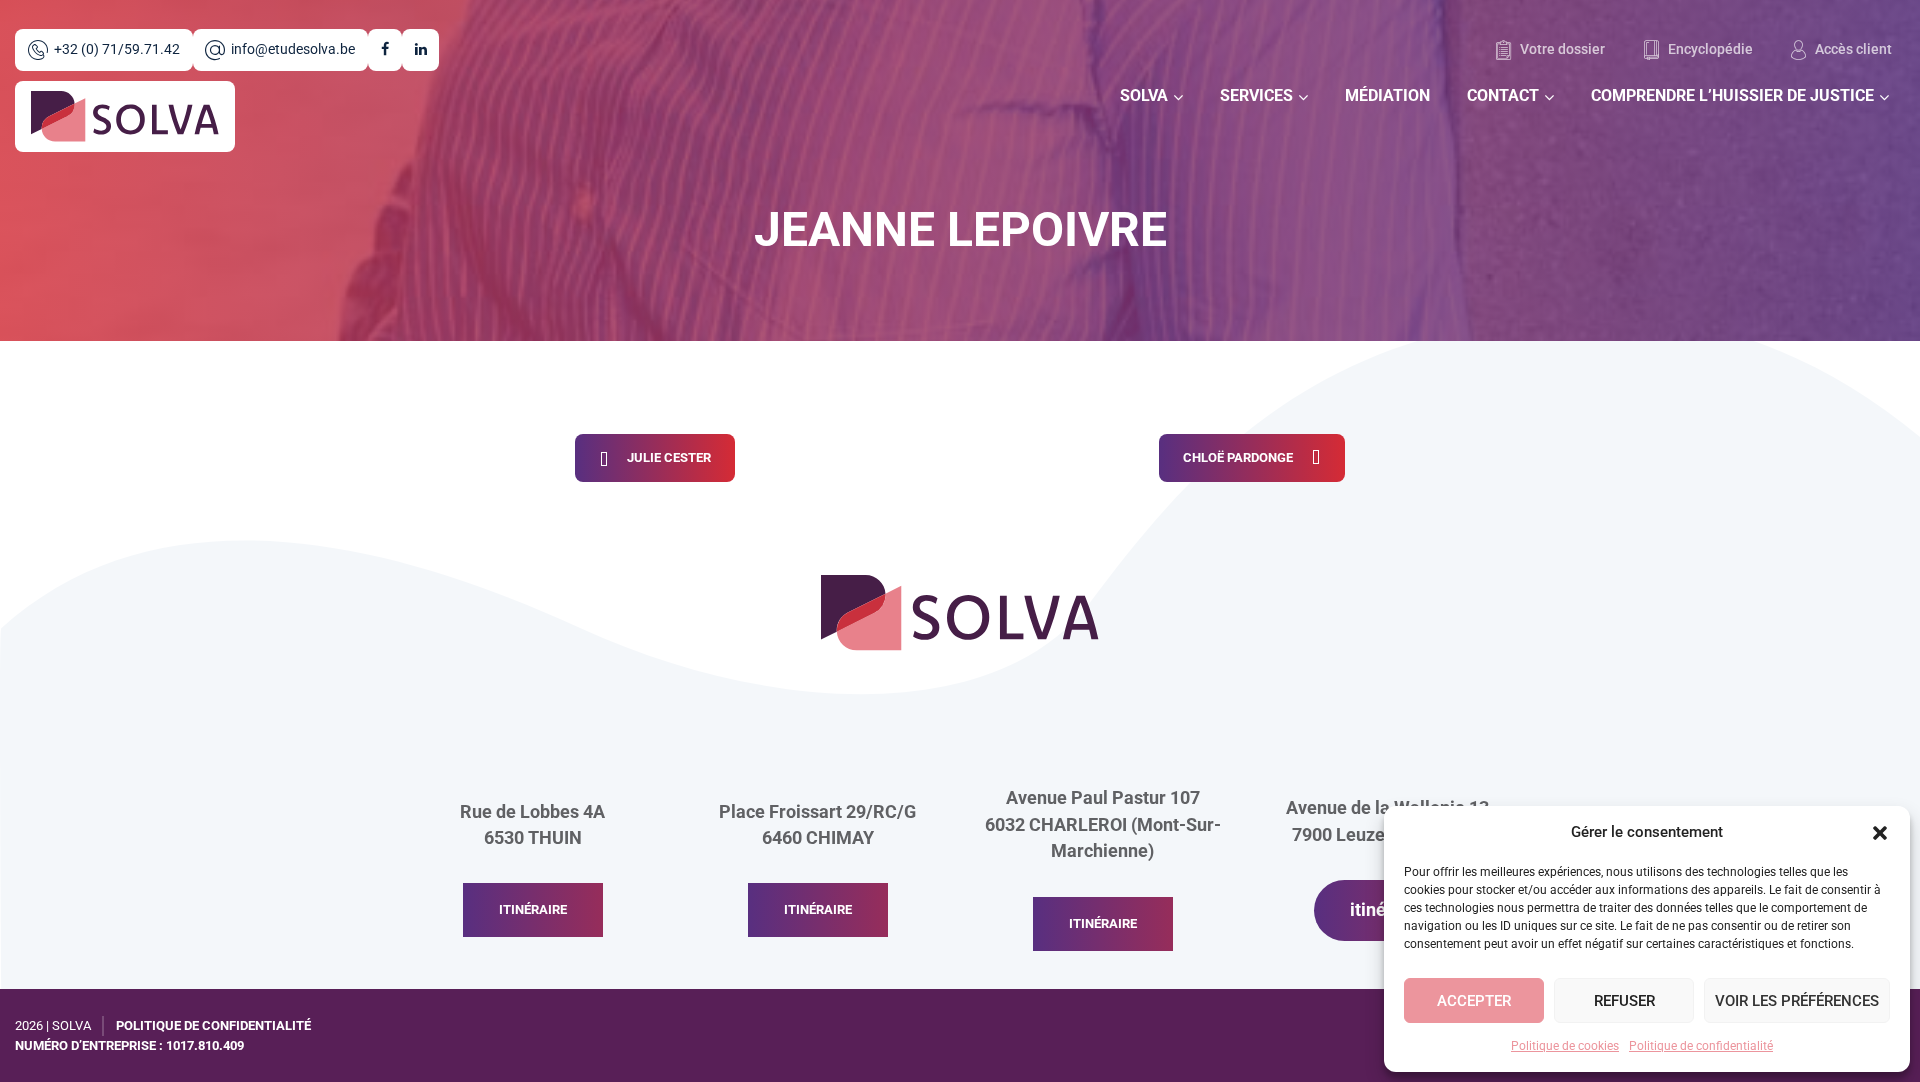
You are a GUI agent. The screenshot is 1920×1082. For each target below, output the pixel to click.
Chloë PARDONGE (1238, 457)
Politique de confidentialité (1701, 1046)
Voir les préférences (1797, 1001)
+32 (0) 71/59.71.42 (117, 49)
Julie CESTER (669, 457)
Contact (1503, 95)
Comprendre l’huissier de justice (1732, 95)
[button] (1880, 832)
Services (1256, 95)
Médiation (1387, 95)
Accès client (1852, 49)
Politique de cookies (1565, 1046)
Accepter (1474, 1001)
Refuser (1624, 1001)
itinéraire (533, 909)
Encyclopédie (1709, 49)
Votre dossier (1561, 49)
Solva (1144, 95)
